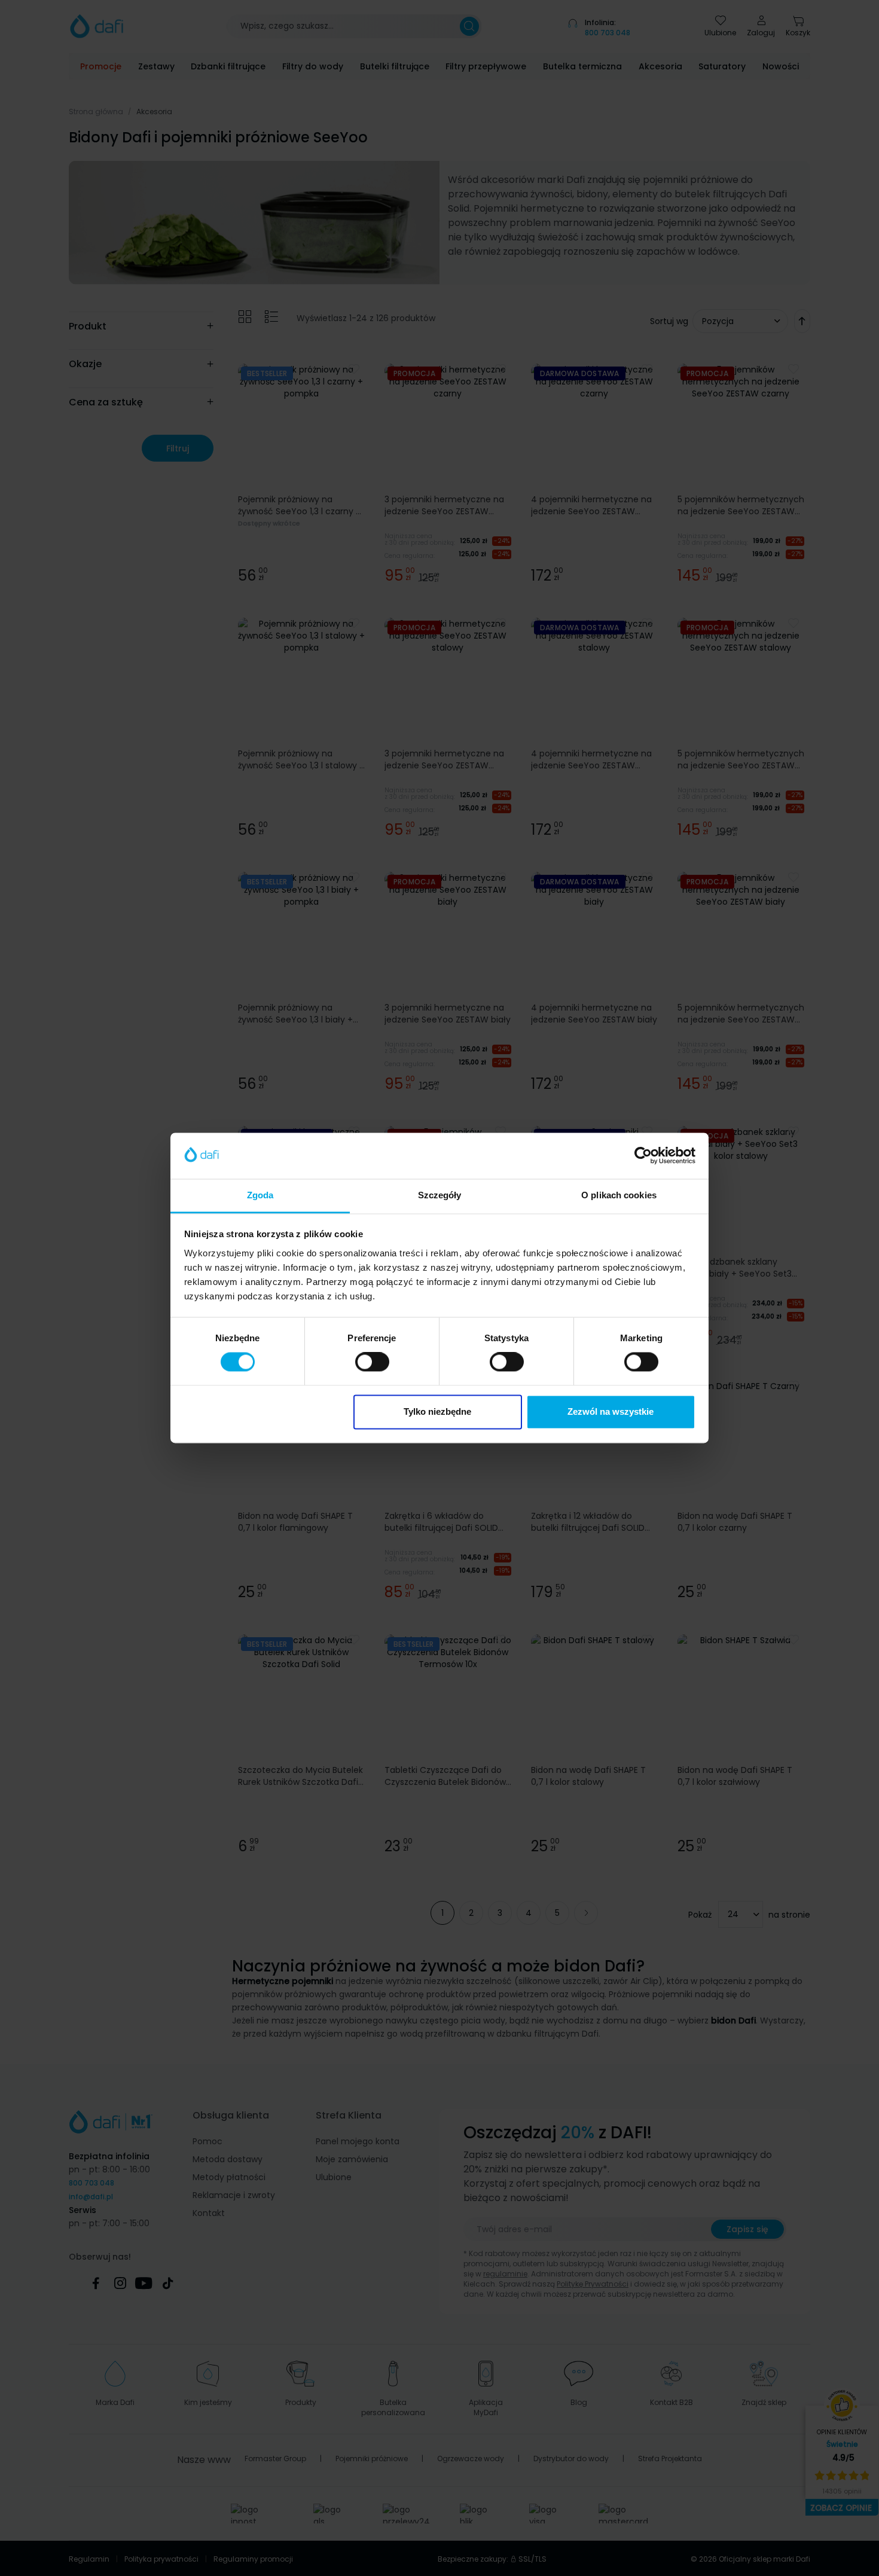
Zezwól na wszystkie (611, 1411)
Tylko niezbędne (437, 1411)
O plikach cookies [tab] (619, 1195)
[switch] (372, 1362)
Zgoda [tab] (260, 1195)
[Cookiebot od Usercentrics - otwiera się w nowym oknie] (643, 1156)
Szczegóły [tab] (440, 1195)
